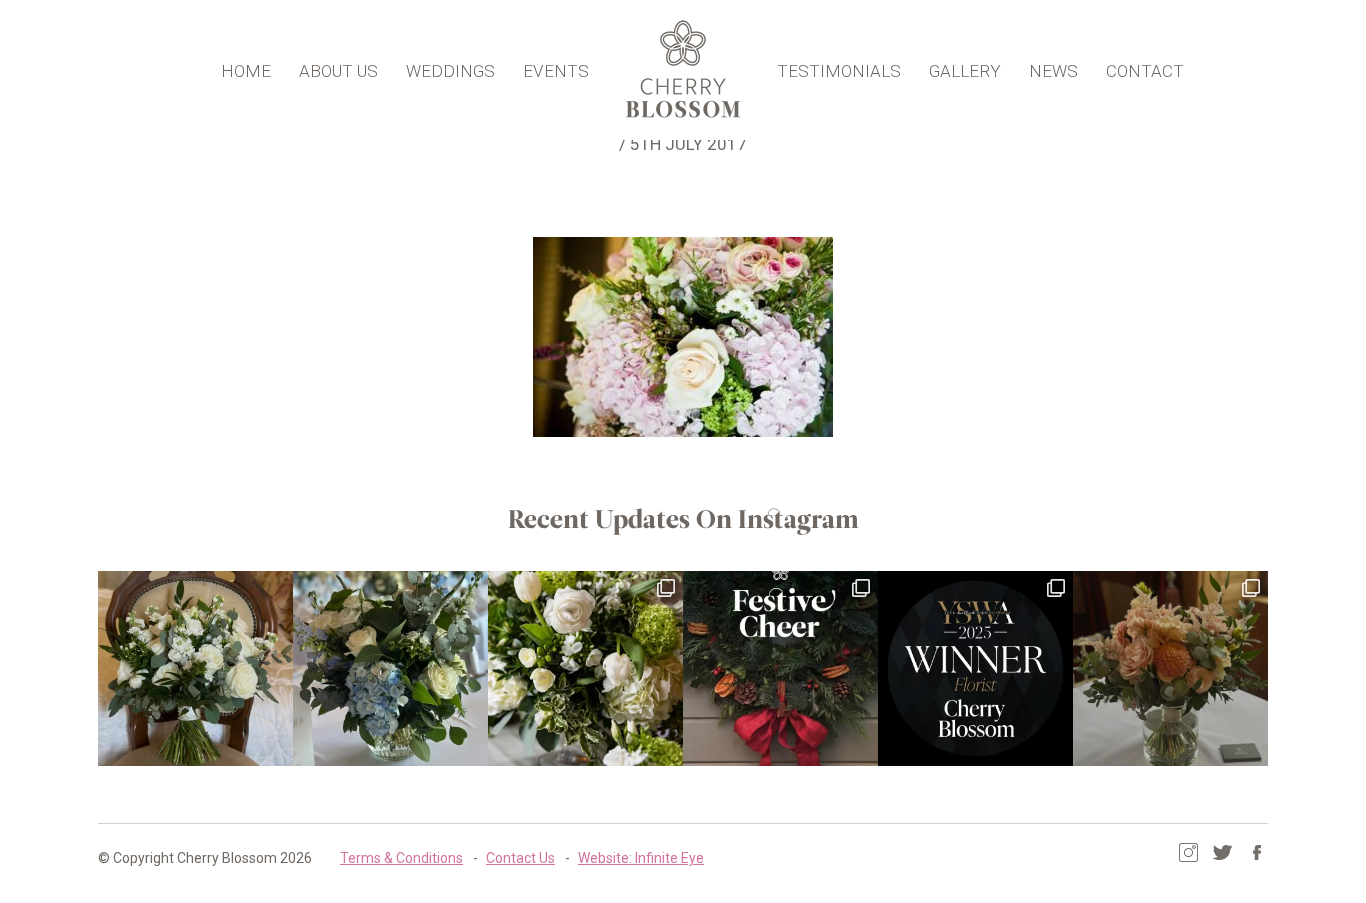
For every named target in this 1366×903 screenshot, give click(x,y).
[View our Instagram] (1188, 852)
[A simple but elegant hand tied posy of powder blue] (390, 668)
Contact (1145, 71)
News (1053, 71)
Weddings (450, 71)
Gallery (965, 71)
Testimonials (839, 71)
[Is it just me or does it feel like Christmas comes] (780, 668)
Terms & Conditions (401, 858)
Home (246, 71)
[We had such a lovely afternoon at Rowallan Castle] (1170, 668)
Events (556, 71)
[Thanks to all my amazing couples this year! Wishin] (585, 668)
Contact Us (520, 858)
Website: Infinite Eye (641, 858)
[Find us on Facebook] (1256, 852)
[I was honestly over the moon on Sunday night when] (975, 668)
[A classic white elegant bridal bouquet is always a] (195, 668)
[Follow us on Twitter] (1222, 852)
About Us (338, 71)
